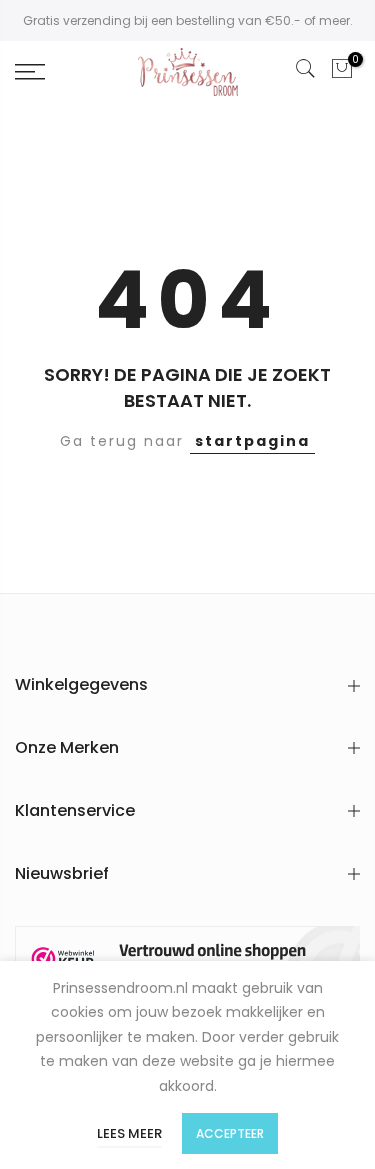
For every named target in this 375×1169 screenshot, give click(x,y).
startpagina (252, 441)
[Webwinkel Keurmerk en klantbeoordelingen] (187, 959)
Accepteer (230, 1133)
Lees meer (129, 1133)
